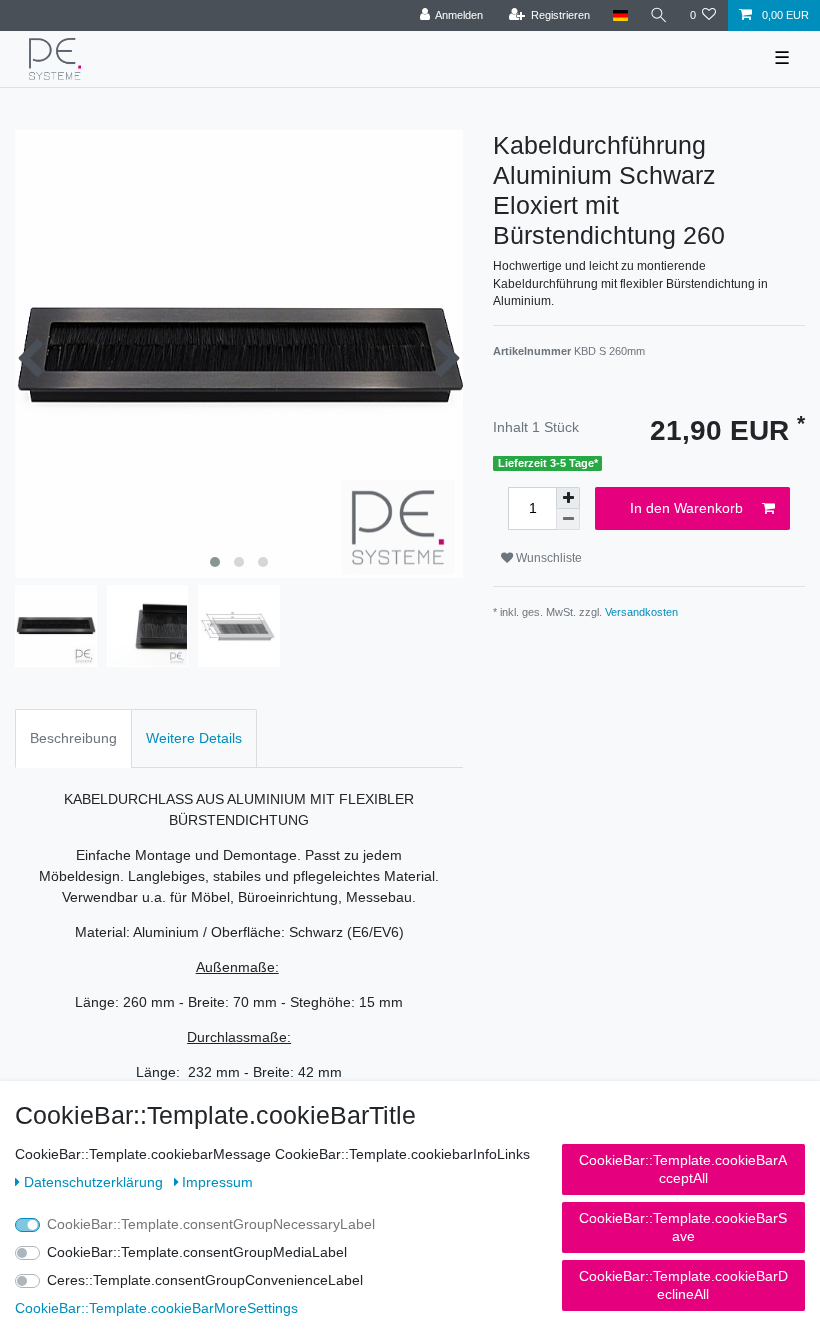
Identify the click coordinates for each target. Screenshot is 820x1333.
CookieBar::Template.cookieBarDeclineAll (683, 1285)
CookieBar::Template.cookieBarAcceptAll (683, 1169)
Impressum (217, 1182)
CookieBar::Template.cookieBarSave (683, 1227)
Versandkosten (641, 612)
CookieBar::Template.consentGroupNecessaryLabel (211, 1224)
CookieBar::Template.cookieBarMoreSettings (156, 1308)
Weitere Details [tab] (194, 738)
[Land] (619, 15)
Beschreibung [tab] (73, 738)
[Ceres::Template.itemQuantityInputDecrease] (568, 519)
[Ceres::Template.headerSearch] (659, 15)
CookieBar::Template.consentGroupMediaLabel (197, 1252)
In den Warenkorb (686, 508)
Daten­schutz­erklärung (95, 1182)
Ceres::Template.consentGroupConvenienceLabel (205, 1280)
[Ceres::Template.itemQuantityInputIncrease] (568, 498)
